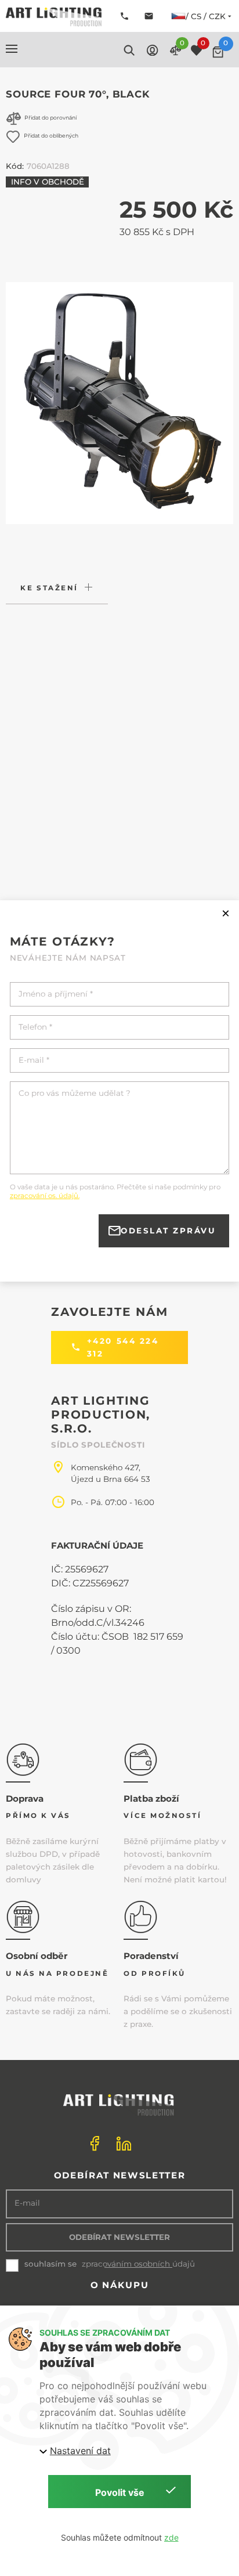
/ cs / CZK (206, 16)
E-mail (27, 2203)
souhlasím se (50, 2264)
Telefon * (35, 1027)
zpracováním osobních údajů (138, 2264)
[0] (218, 52)
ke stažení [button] (49, 588)
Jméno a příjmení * (56, 994)
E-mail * (34, 1060)
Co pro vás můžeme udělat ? (75, 1093)
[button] (12, 49)
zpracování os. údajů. (45, 1196)
